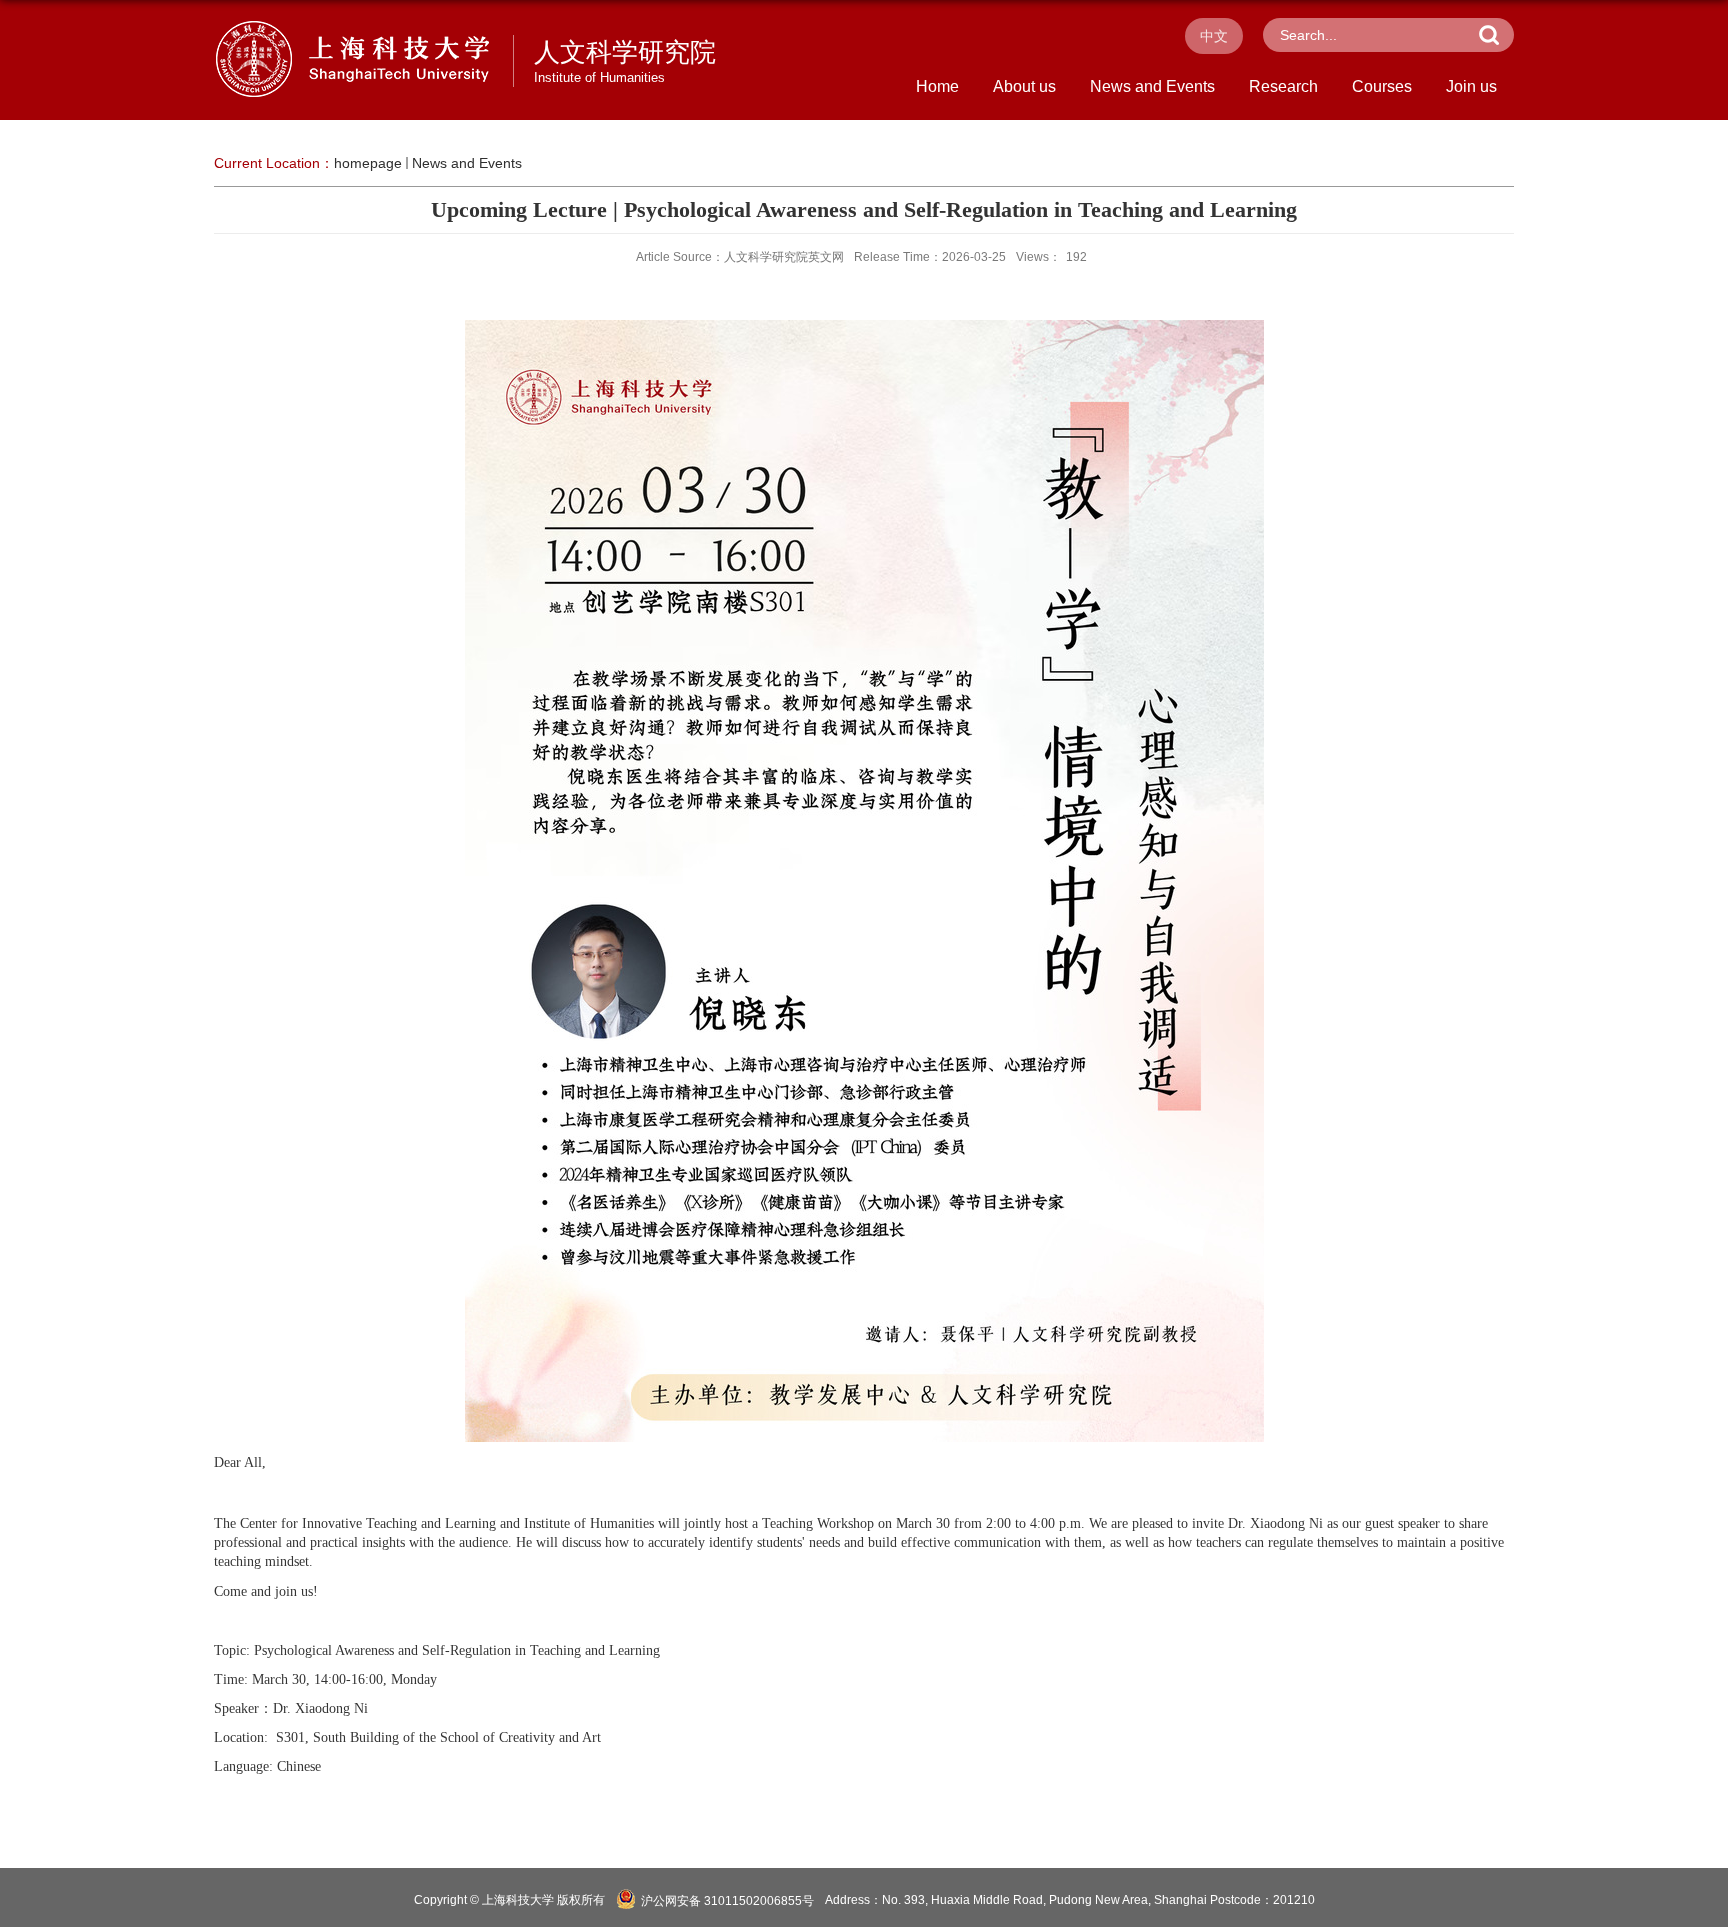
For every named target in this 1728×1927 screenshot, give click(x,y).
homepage (368, 163)
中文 (1214, 36)
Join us (1471, 86)
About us (1024, 86)
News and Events (1152, 86)
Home (937, 86)
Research (1283, 86)
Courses (1382, 86)
